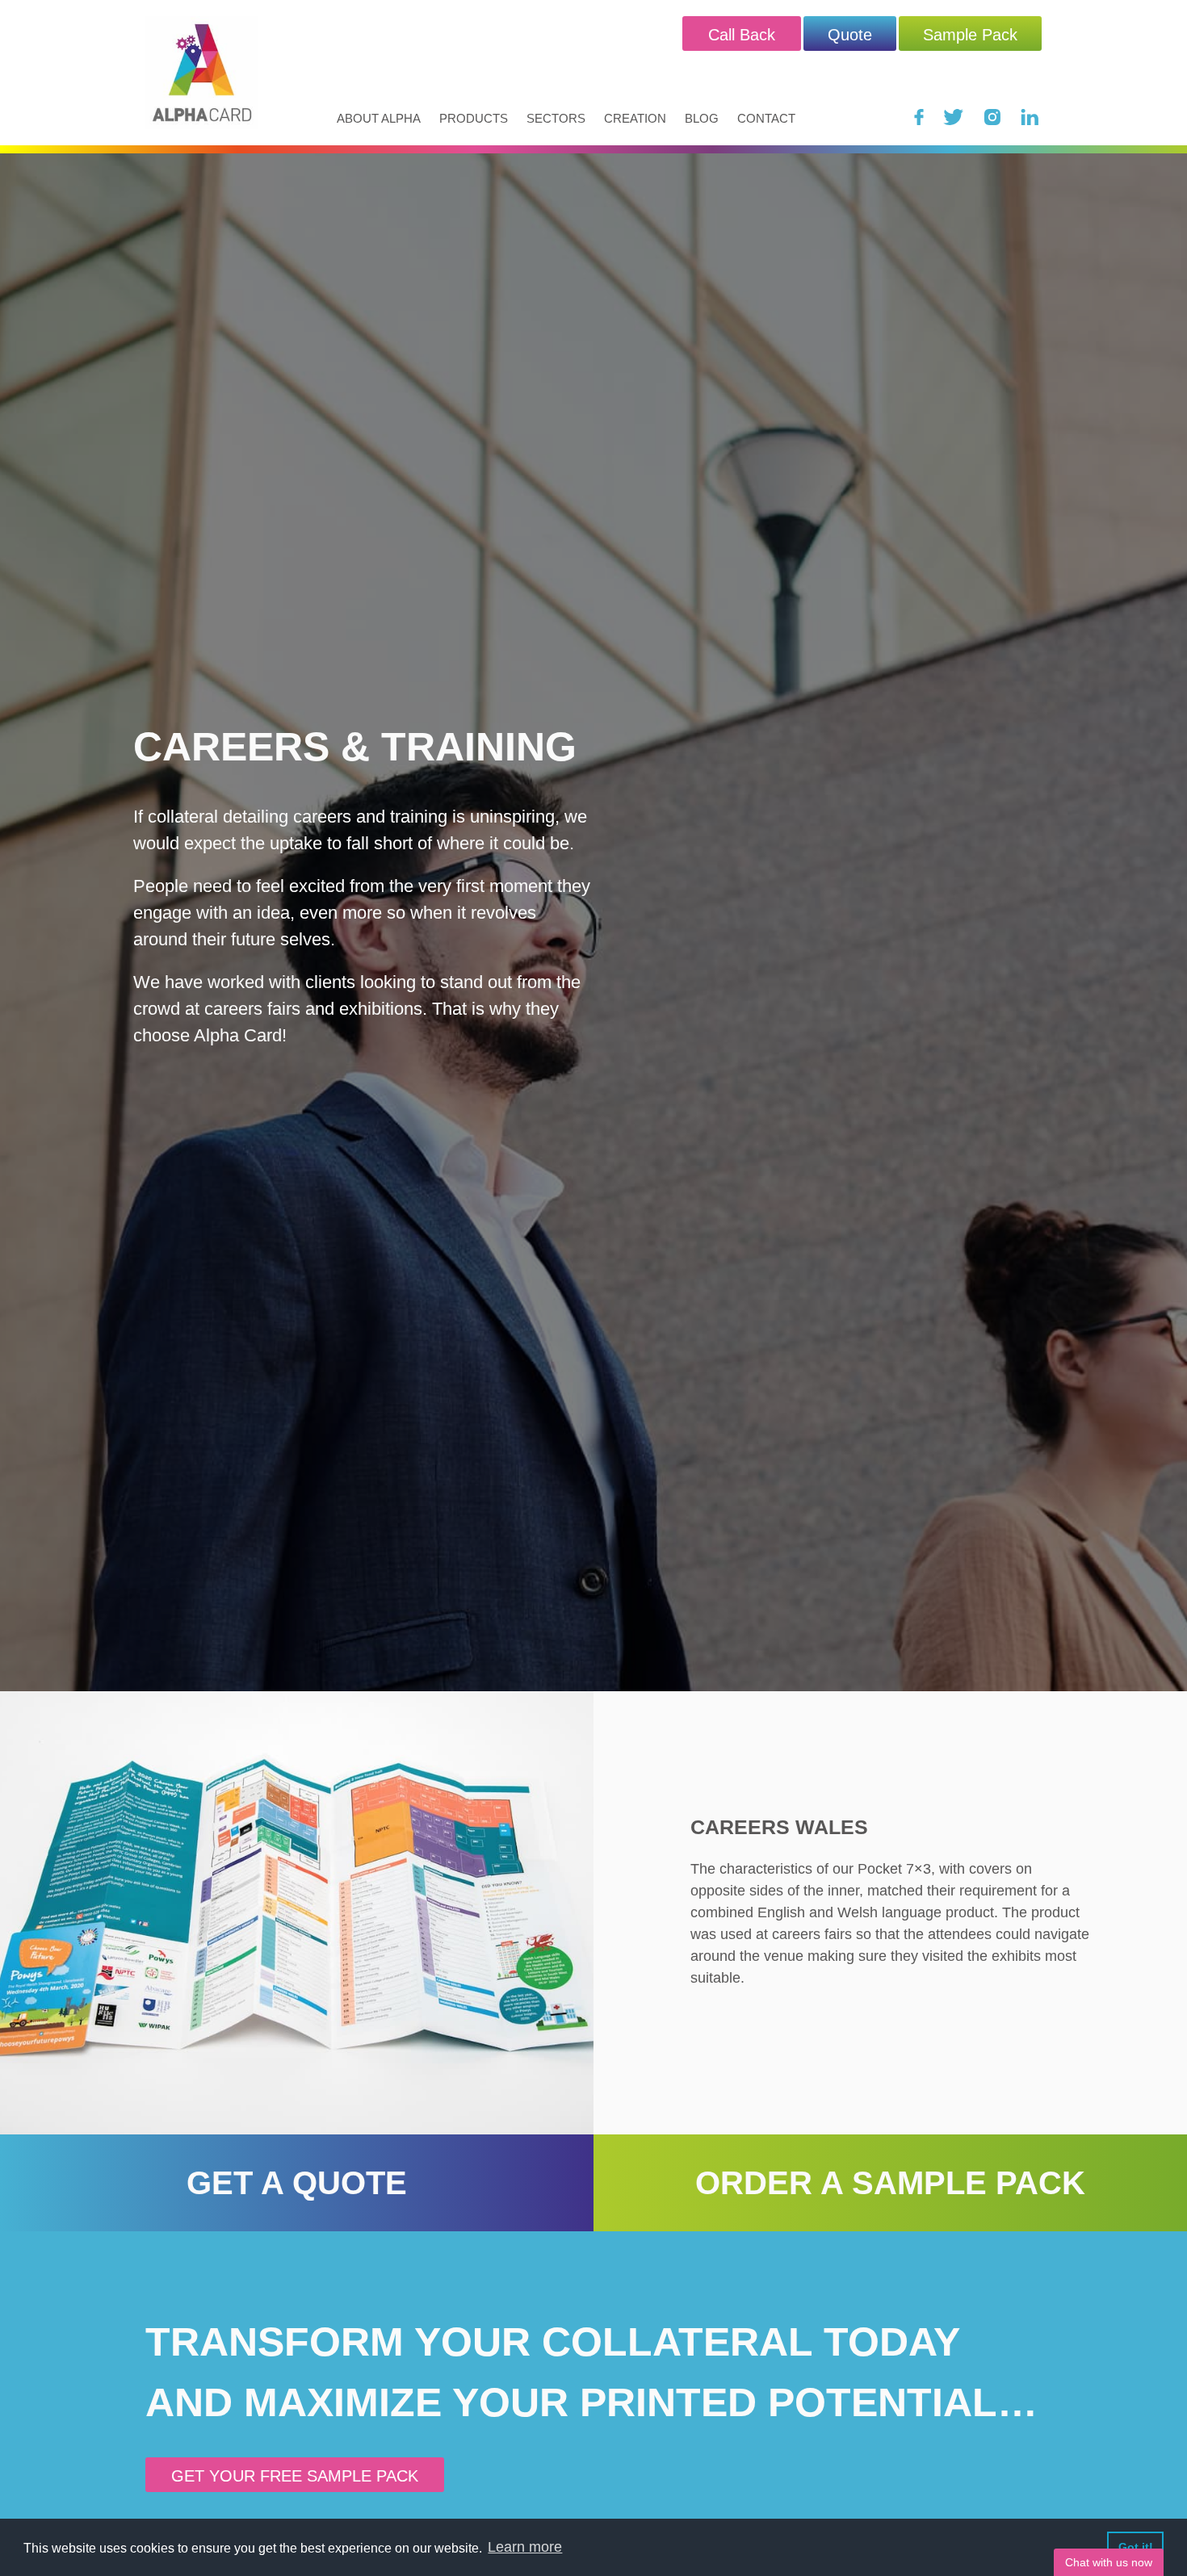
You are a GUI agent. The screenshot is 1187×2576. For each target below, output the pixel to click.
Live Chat (1109, 2562)
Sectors (556, 118)
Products (474, 118)
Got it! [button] (1136, 2547)
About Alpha (379, 118)
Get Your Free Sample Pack (295, 2476)
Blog (702, 118)
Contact (766, 118)
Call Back (742, 35)
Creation (635, 118)
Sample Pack (970, 35)
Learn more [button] (525, 2547)
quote (850, 35)
